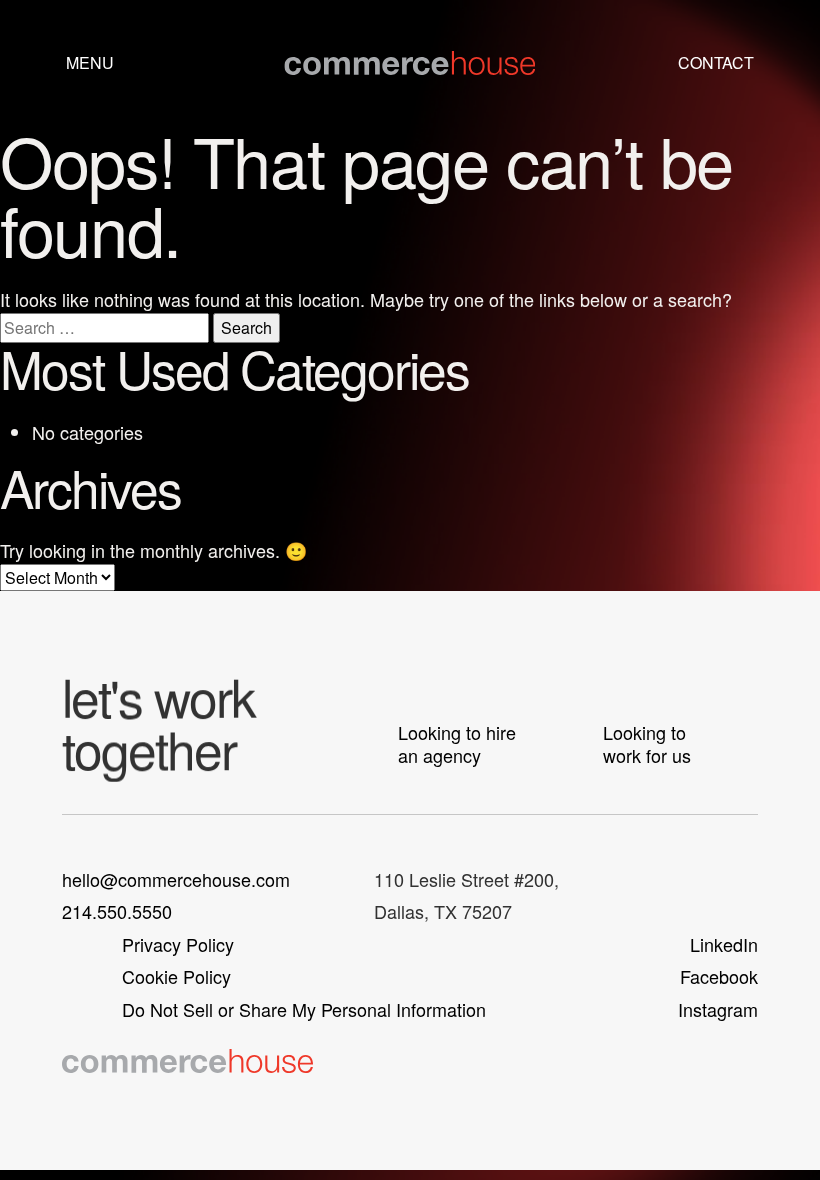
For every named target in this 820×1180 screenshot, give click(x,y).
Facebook (719, 976)
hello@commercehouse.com (176, 879)
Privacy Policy (178, 944)
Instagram (718, 1009)
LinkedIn (724, 944)
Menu (90, 62)
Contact (716, 62)
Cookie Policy (176, 976)
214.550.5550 (117, 911)
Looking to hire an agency (457, 743)
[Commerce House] (409, 63)
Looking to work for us (647, 743)
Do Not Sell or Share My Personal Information (304, 1009)
